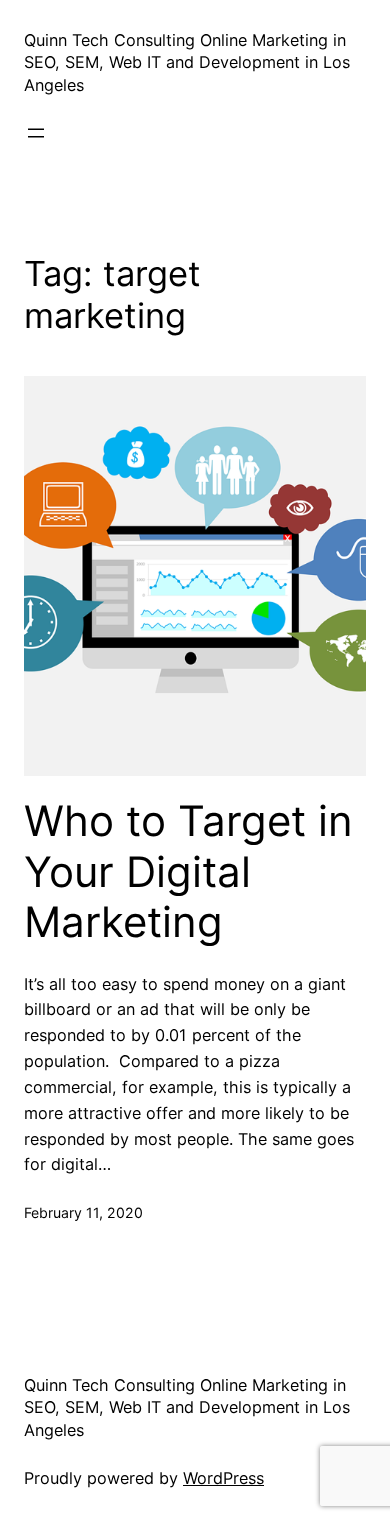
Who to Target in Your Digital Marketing (188, 871)
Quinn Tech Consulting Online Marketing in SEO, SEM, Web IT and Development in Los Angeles (187, 62)
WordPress (223, 1478)
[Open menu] (36, 133)
